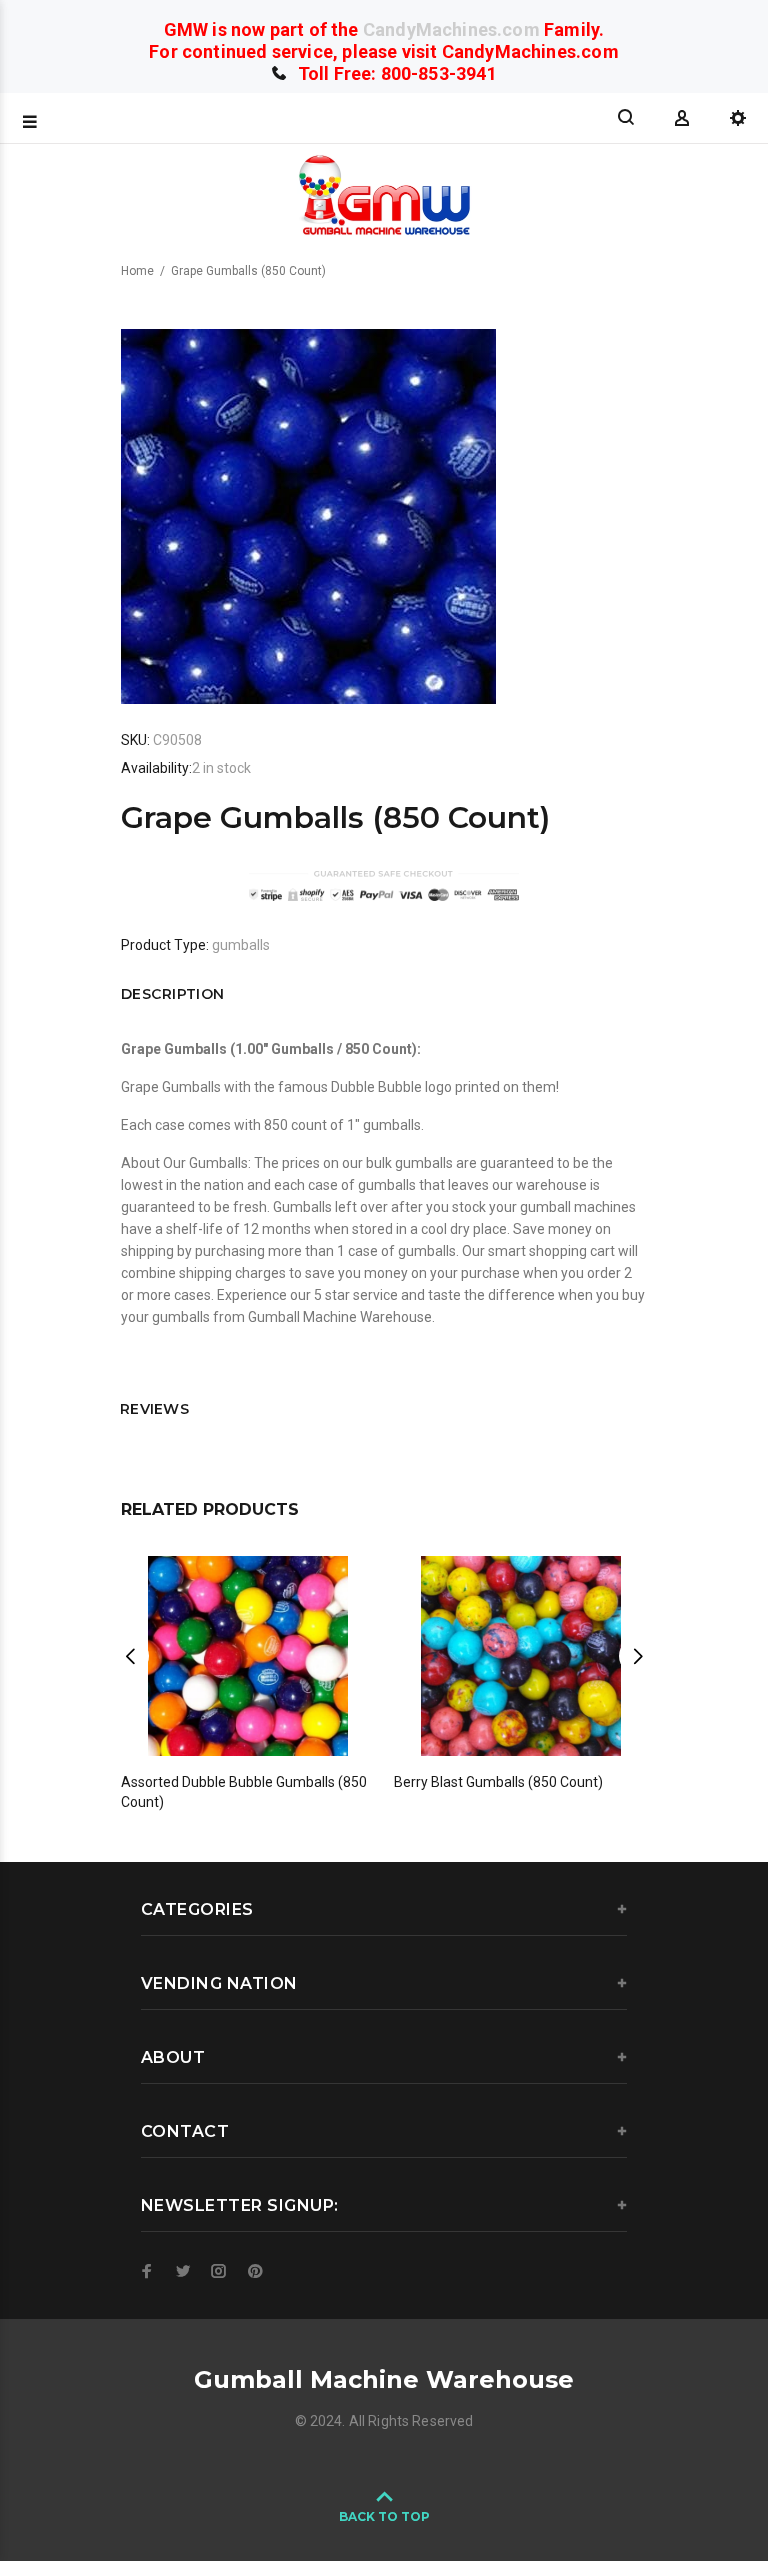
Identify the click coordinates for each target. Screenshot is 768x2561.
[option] (247, 1664)
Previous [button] (130, 1656)
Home (137, 271)
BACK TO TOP (384, 2516)
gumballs (241, 945)
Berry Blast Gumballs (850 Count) (498, 1782)
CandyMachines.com (451, 29)
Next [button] (638, 1656)
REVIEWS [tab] (154, 1409)
